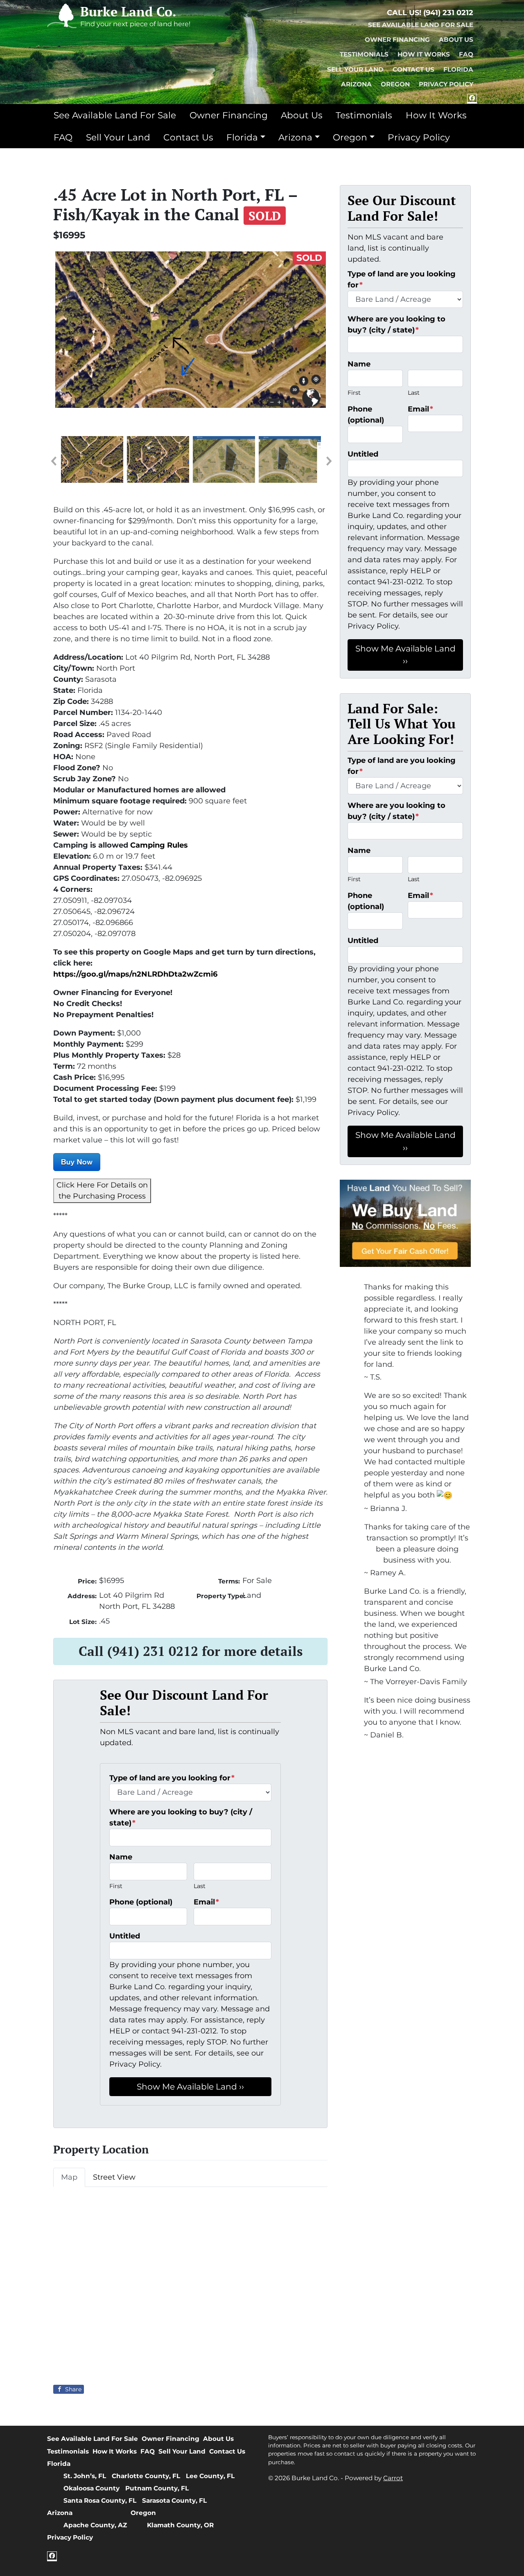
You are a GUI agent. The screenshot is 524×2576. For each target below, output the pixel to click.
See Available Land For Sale (421, 25)
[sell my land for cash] (405, 1223)
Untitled (125, 1936)
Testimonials (364, 54)
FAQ (466, 54)
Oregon (395, 84)
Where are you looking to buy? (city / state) (181, 1817)
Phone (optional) (141, 1902)
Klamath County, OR (180, 2525)
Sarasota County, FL (174, 2500)
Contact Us (413, 69)
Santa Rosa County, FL (100, 2500)
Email (206, 1902)
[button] (53, 461)
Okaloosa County (91, 2488)
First (116, 1886)
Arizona (356, 84)
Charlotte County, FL (146, 2476)
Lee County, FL (210, 2476)
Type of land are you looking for (172, 1778)
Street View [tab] (114, 2177)
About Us (456, 40)
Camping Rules (159, 845)
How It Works (424, 54)
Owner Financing (397, 40)
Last (200, 1886)
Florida (458, 69)
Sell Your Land (355, 69)
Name (121, 1857)
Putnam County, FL (157, 2488)
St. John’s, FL (85, 2476)
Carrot (393, 2478)
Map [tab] (69, 2177)
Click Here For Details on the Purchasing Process (102, 1191)
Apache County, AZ (95, 2525)
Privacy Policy (446, 84)
